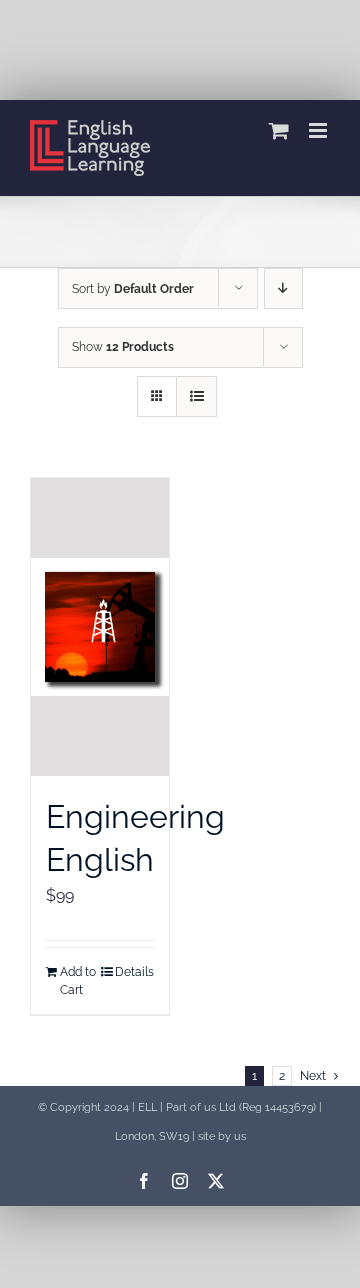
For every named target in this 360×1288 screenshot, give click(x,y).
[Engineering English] (100, 627)
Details (134, 972)
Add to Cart (78, 981)
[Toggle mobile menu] (319, 130)
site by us (222, 1136)
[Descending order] (283, 288)
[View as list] (196, 396)
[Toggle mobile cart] (279, 130)
